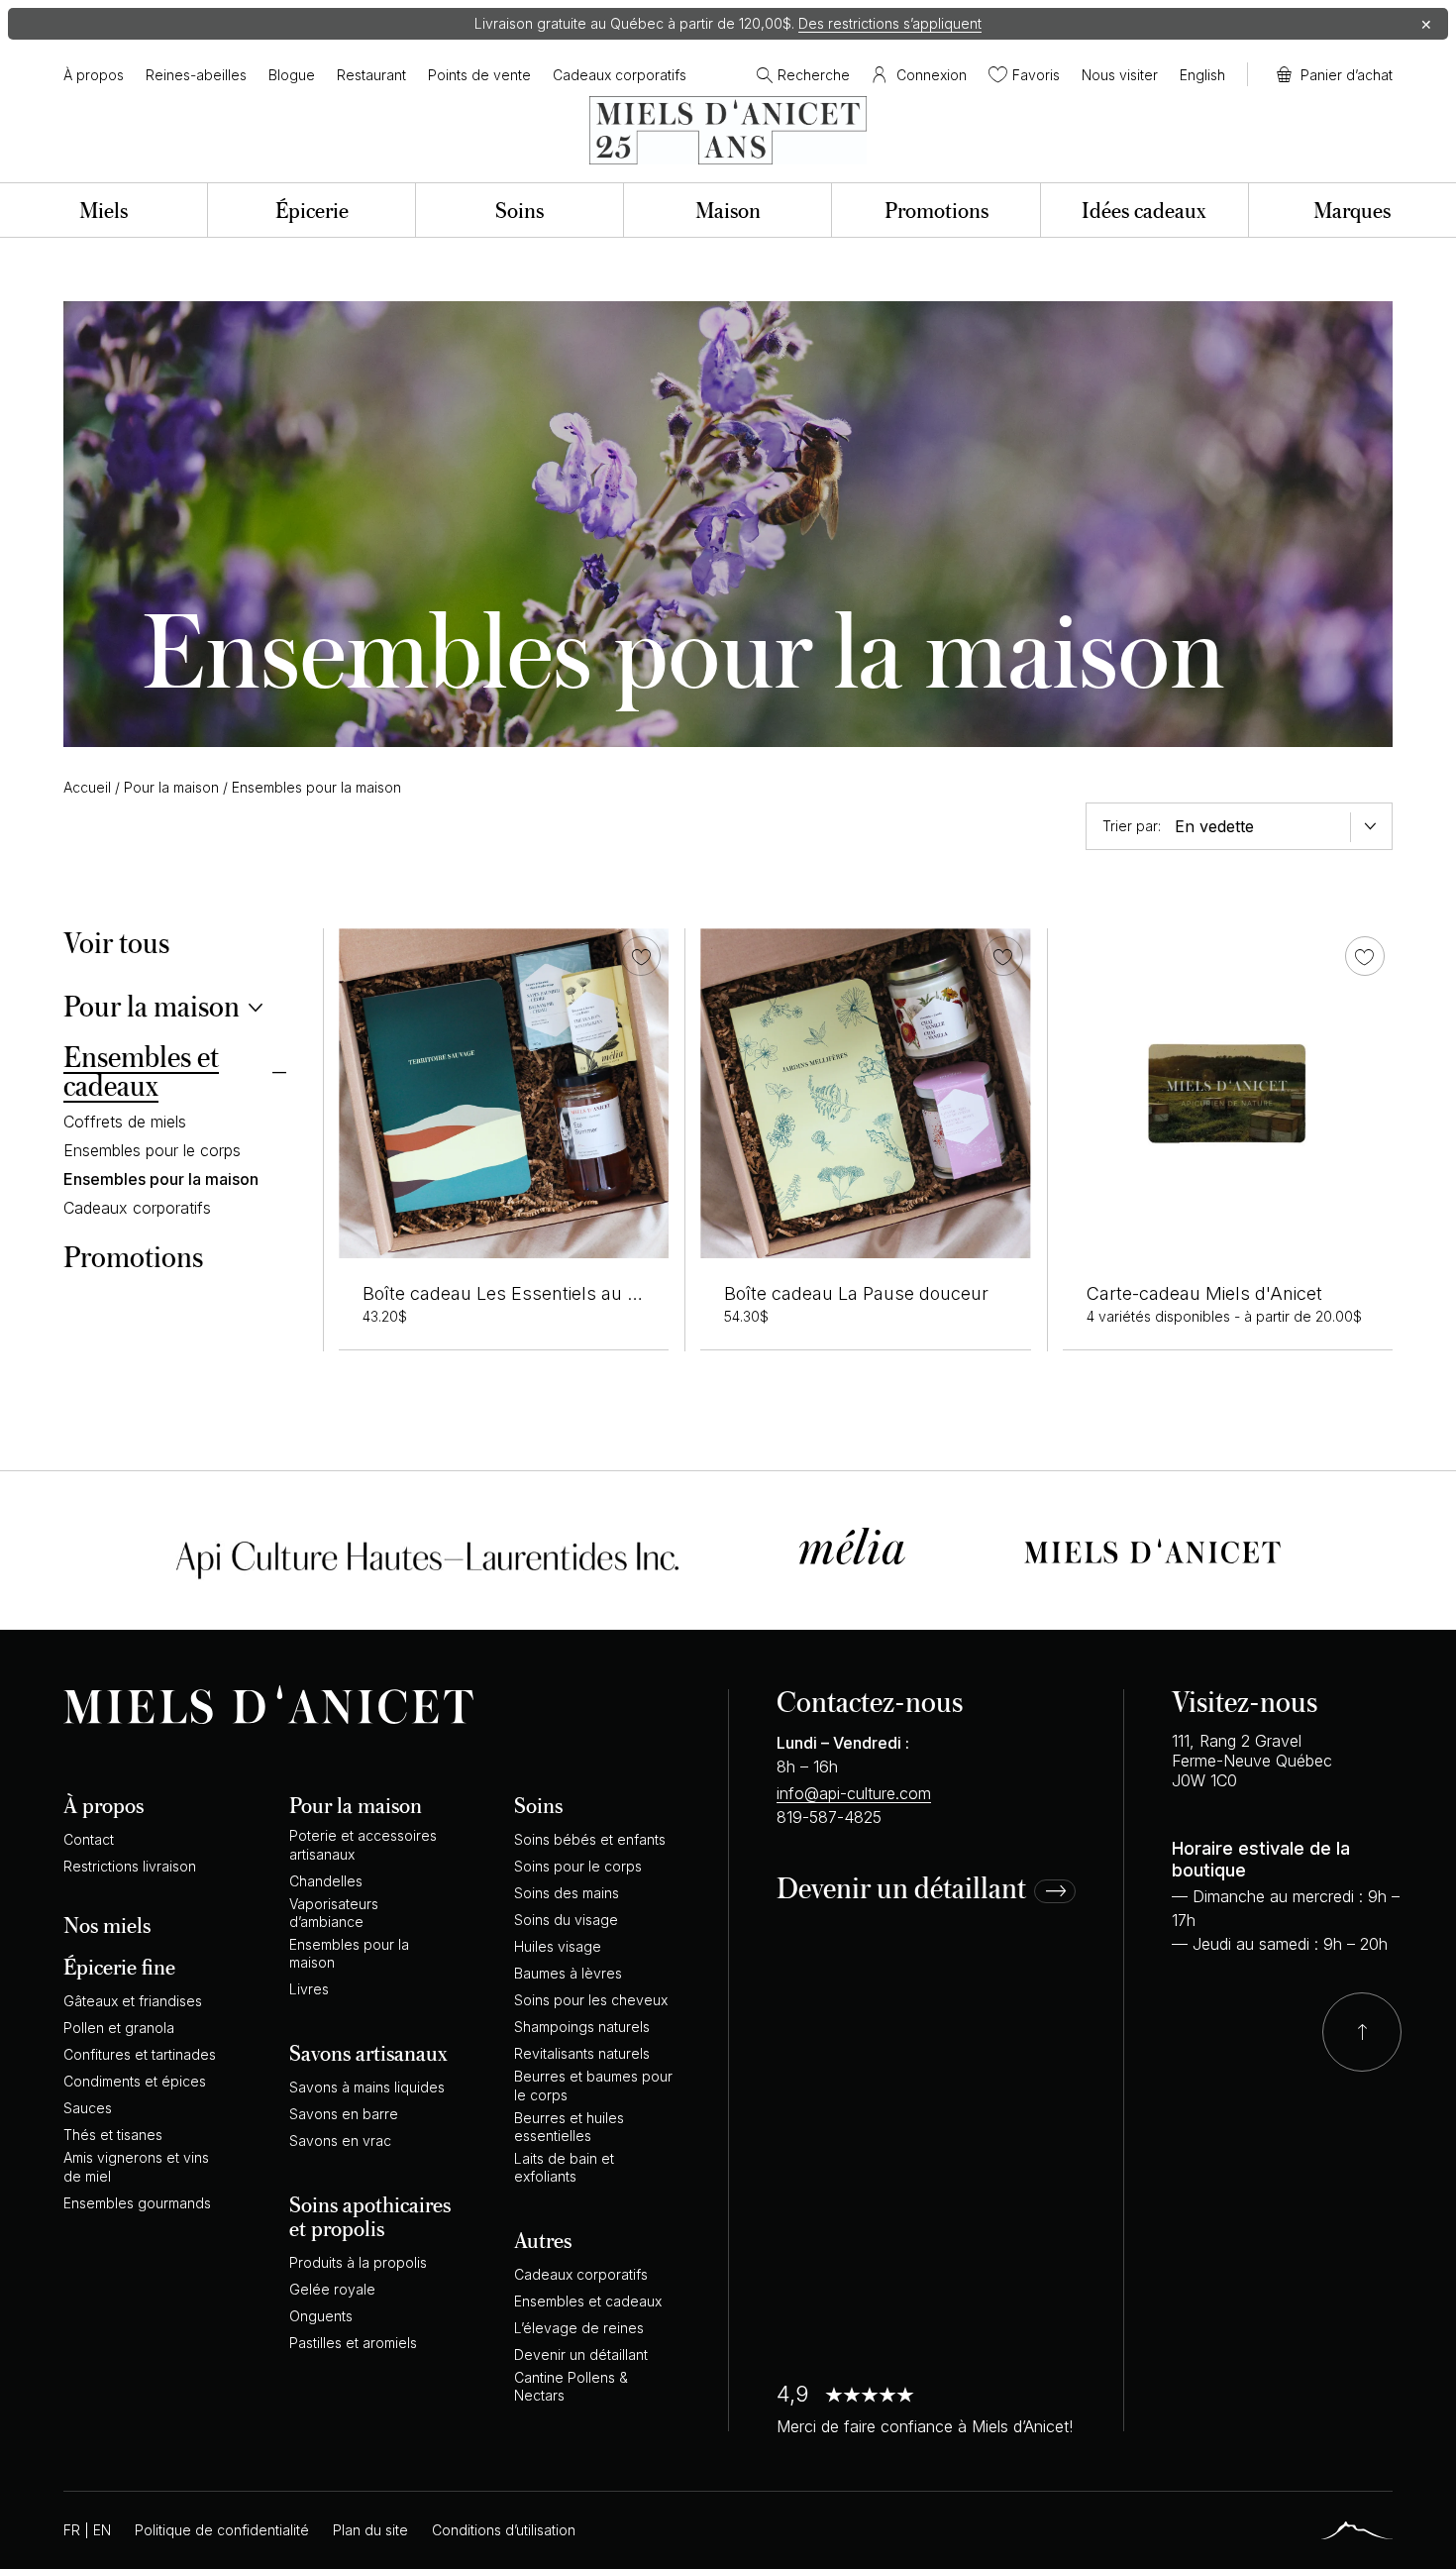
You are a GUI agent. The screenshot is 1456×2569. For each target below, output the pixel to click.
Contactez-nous (870, 1701)
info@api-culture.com (854, 1793)
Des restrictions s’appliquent (890, 23)
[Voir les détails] (1228, 1093)
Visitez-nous (1245, 1701)
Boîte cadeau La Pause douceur (856, 1293)
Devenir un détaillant (901, 1889)
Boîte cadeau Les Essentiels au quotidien (532, 1293)
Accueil (87, 787)
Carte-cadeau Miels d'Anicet (1204, 1293)
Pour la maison (171, 787)
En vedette (1214, 826)
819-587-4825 (829, 1817)
